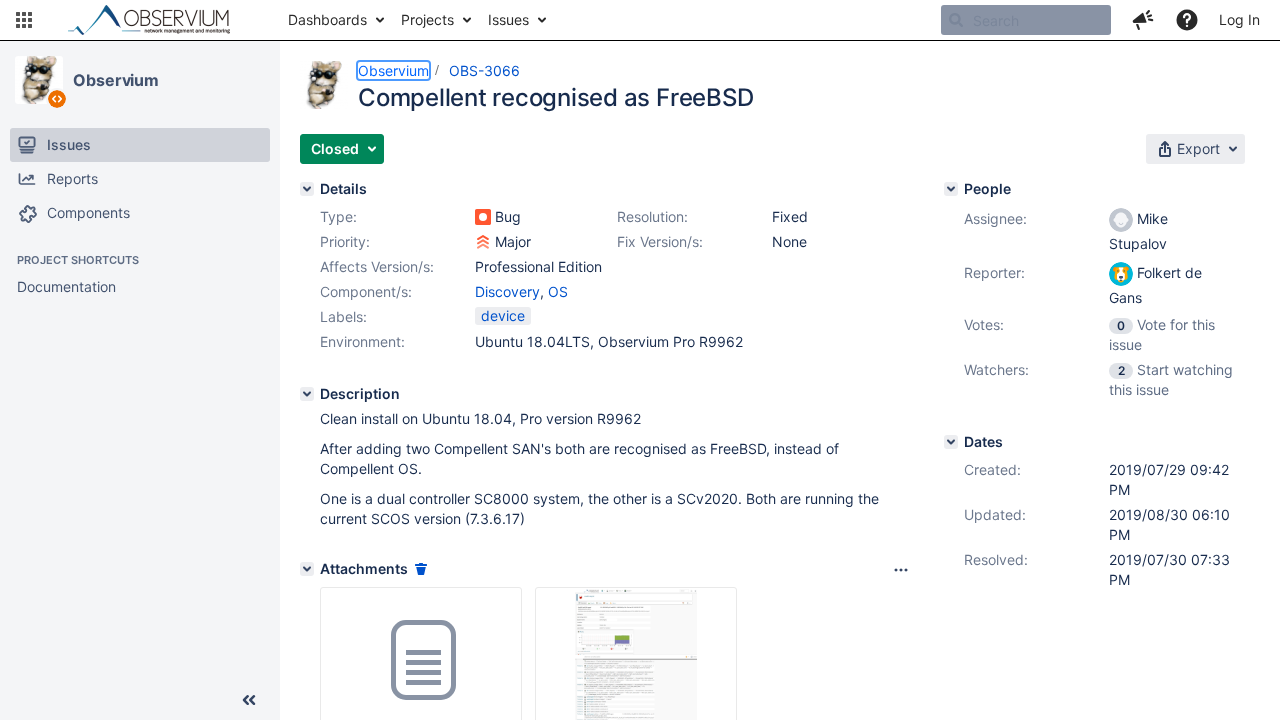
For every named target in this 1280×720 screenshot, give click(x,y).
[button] (24, 20)
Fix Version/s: (660, 241)
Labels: (343, 316)
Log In (1239, 19)
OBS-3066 (484, 70)
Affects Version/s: (377, 266)
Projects (427, 19)
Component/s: (366, 291)
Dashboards (327, 19)
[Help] (1187, 20)
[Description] (307, 394)
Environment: (362, 341)
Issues (508, 19)
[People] (951, 189)
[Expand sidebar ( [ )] (249, 700)
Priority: (345, 241)
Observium (116, 80)
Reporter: (994, 272)
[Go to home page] (158, 20)
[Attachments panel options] (901, 570)
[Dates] (951, 442)
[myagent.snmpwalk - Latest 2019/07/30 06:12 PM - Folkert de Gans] (421, 661)
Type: (338, 216)
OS (558, 291)
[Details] (307, 189)
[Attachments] (307, 569)
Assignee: (995, 218)
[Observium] (39, 80)
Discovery (507, 291)
